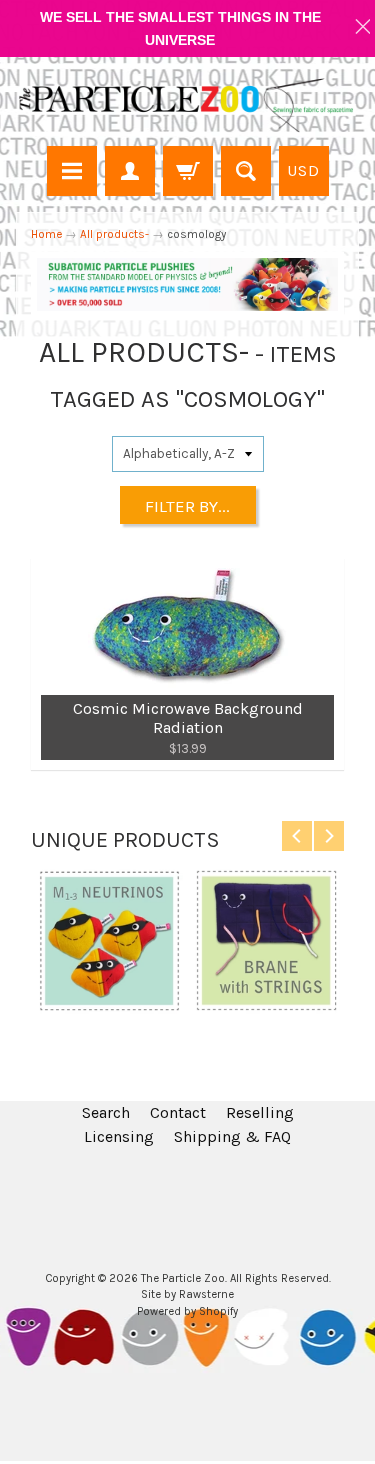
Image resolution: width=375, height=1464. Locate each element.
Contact (178, 1112)
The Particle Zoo (183, 1278)
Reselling (260, 1112)
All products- (114, 234)
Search (106, 1112)
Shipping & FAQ (232, 1136)
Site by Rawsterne (187, 1294)
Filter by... (187, 506)
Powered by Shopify (187, 1311)
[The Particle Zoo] (187, 104)
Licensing (119, 1136)
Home (46, 234)
